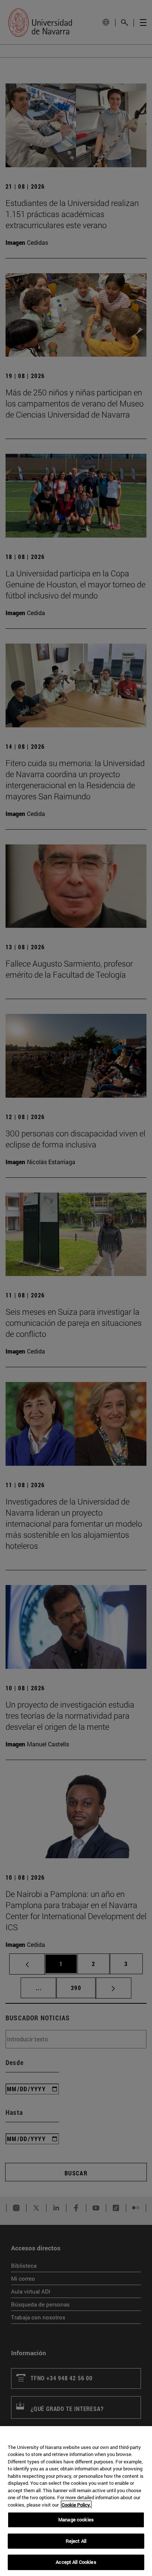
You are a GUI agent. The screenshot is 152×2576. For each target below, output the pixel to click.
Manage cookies (76, 2520)
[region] (76, 2501)
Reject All (76, 2541)
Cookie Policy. (76, 2505)
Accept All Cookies (76, 2562)
